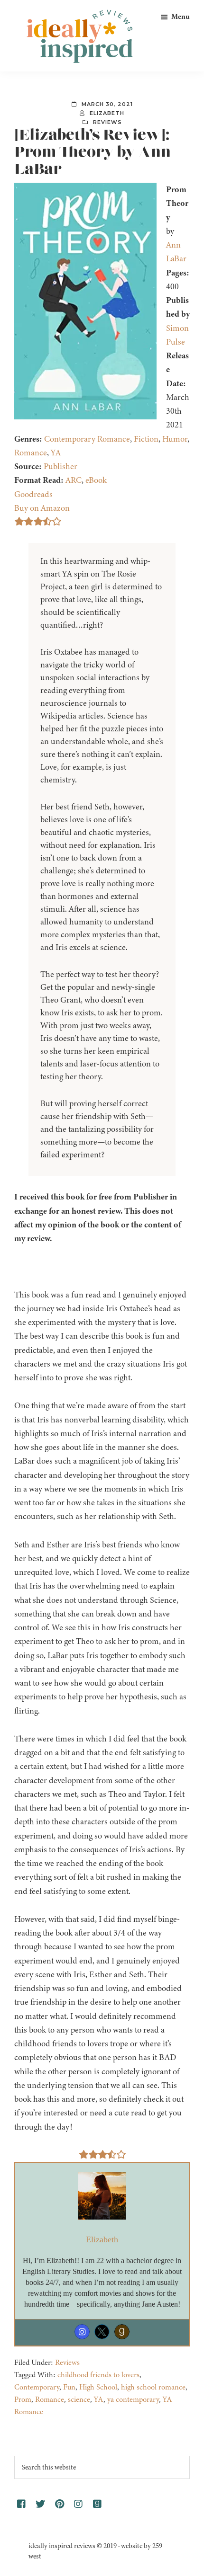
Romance (31, 453)
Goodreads (33, 494)
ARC (74, 480)
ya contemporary (133, 2399)
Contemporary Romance (87, 439)
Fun (69, 2387)
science (79, 2399)
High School (98, 2387)
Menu (181, 17)
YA (56, 453)
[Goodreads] (122, 2332)
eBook (96, 480)
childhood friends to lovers (98, 2375)
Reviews (107, 122)
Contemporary (37, 2387)
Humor (175, 439)
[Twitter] (102, 2332)
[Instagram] (82, 2332)
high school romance (153, 2387)
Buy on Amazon (42, 508)
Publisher (60, 466)
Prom (23, 2399)
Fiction (146, 439)
